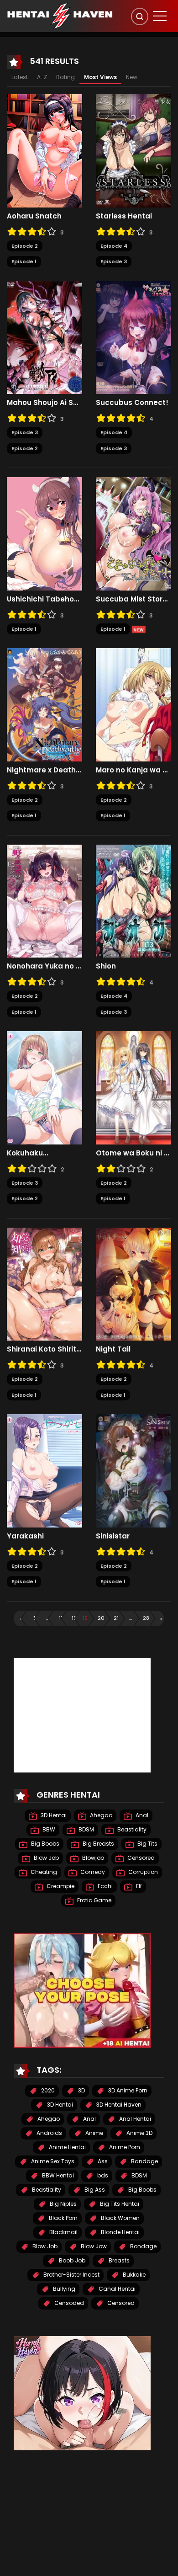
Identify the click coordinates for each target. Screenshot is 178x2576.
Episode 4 (114, 246)
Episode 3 (114, 261)
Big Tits (147, 1844)
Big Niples (63, 2204)
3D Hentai (53, 1815)
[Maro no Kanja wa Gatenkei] (133, 704)
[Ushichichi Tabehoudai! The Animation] (44, 533)
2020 (47, 2090)
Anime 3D (139, 2133)
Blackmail (63, 2232)
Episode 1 (24, 261)
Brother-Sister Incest (71, 2275)
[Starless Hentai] (133, 150)
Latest (20, 77)
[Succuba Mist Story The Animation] (133, 533)
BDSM (86, 1829)
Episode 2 (25, 246)
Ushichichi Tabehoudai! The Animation (44, 599)
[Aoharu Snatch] (44, 150)
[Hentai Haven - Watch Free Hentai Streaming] (60, 16)
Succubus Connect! (132, 403)
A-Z (42, 77)
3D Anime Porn (127, 2090)
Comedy (92, 1872)
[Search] (140, 16)
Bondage (143, 2246)
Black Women (120, 2218)
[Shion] (133, 900)
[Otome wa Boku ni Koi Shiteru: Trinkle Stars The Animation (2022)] (133, 1087)
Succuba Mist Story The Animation (133, 599)
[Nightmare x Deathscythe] (44, 704)
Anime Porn (124, 2147)
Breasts (118, 2260)
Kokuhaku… (27, 1153)
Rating (65, 77)
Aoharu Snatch (34, 216)
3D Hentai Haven (118, 2105)
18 (74, 1618)
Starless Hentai (124, 216)
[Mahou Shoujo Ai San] (44, 337)
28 (146, 1618)
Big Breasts (98, 1844)
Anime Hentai (67, 2147)
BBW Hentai (57, 2175)
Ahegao (100, 1815)
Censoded (68, 2303)
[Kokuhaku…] (44, 1087)
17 (61, 1618)
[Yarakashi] (44, 1470)
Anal (141, 1815)
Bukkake (133, 2275)
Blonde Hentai (120, 2232)
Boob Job (71, 2260)
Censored (140, 1858)
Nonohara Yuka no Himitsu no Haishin (44, 966)
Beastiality (131, 1829)
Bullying (63, 2289)
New (132, 77)
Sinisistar (113, 1536)
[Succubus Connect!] (133, 337)
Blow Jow (93, 2246)
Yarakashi (25, 1536)
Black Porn (63, 2218)
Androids (49, 2133)
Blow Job (46, 1858)
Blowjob (92, 1858)
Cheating (43, 1872)
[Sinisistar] (133, 1470)
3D (81, 2090)
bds (102, 2175)
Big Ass (94, 2190)
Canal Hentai (116, 2289)
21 (116, 1618)
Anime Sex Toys (52, 2161)
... (47, 1618)
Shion (106, 966)
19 (85, 1618)
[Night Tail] (133, 1283)
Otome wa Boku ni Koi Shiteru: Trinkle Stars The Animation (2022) (133, 1153)
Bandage (144, 2161)
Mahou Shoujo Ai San (44, 403)
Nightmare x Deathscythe (44, 770)
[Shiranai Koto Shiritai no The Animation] (44, 1283)
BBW (48, 1829)
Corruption (142, 1872)
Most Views (100, 77)
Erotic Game (94, 1900)
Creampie (60, 1886)
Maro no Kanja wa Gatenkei (133, 770)
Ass (102, 2161)
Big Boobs (44, 1844)
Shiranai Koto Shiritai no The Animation (44, 1349)
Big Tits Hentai (119, 2204)
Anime (94, 2133)
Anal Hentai (134, 2119)
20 (101, 1618)
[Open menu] (160, 16)
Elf (138, 1886)
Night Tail (113, 1349)
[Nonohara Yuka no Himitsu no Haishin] (44, 900)
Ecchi (105, 1886)
